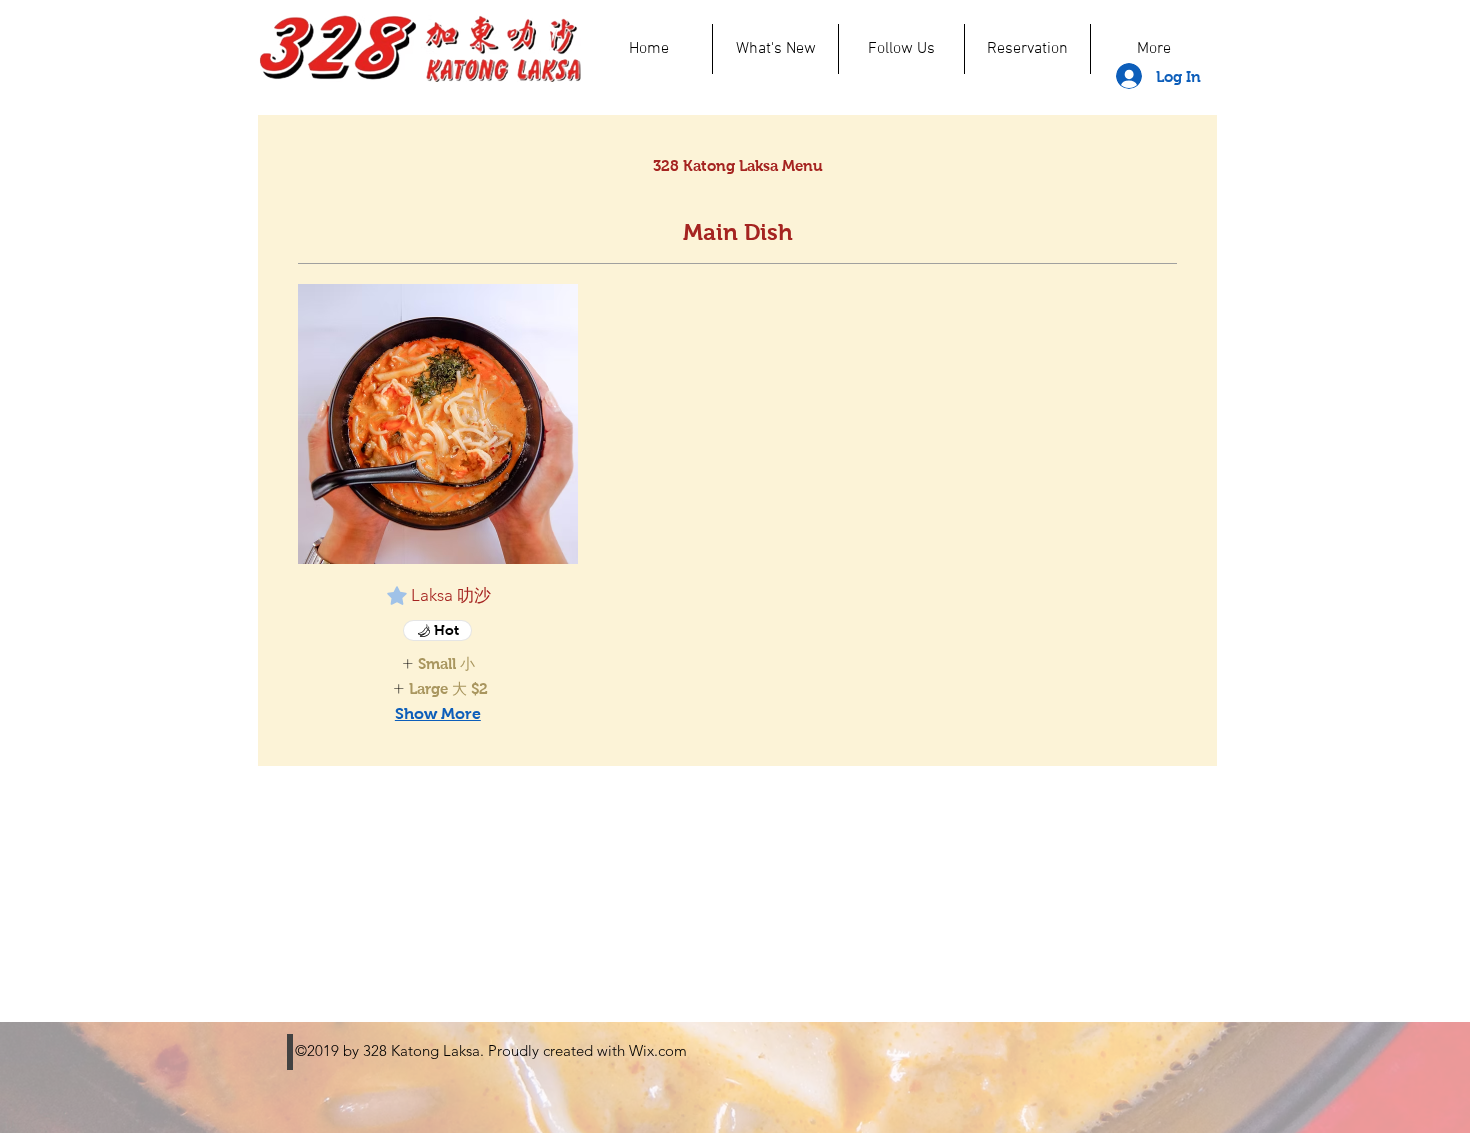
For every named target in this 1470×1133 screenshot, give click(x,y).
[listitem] (438, 663)
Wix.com (658, 1050)
